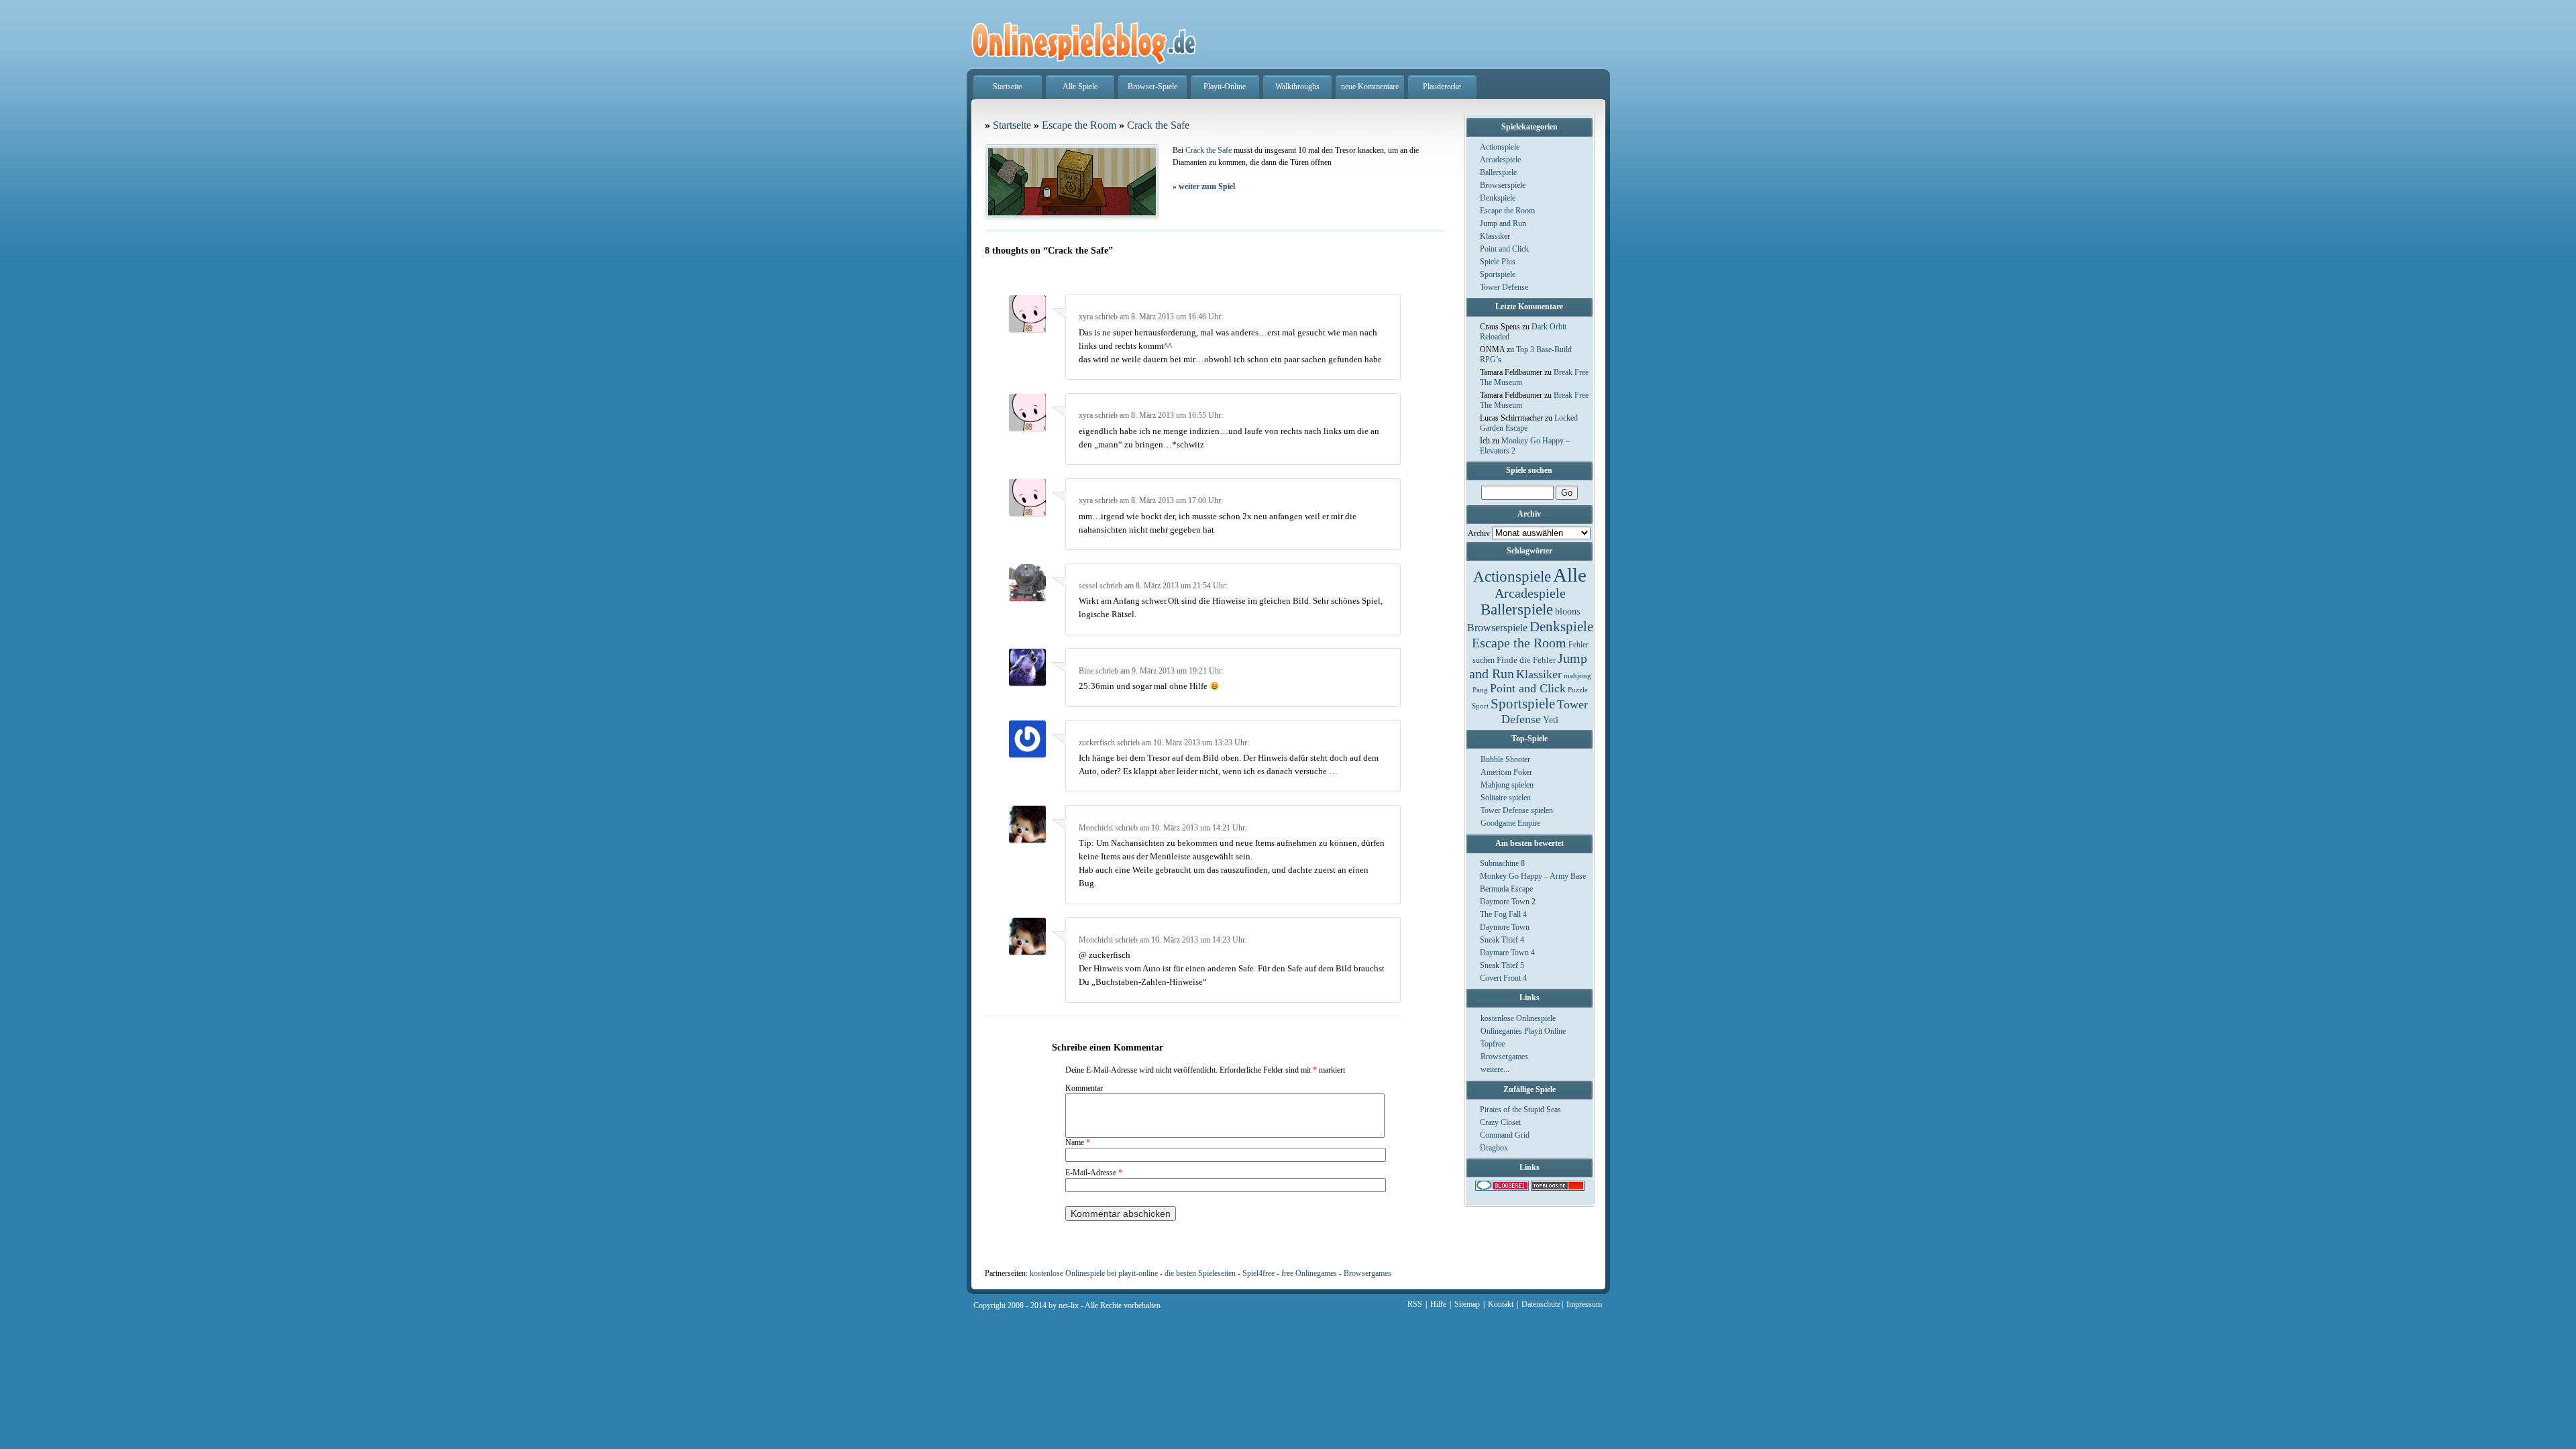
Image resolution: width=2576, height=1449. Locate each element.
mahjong (1577, 676)
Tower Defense (1504, 287)
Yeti (1551, 720)
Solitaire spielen (1506, 798)
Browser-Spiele (1152, 87)
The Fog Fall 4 (1503, 914)
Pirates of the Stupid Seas (1520, 1110)
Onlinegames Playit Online (1523, 1031)
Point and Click (1504, 249)
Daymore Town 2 (1508, 902)
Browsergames (1504, 1057)
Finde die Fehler (1526, 660)
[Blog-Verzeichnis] (1502, 1188)
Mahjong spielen (1507, 785)
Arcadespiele (1500, 160)
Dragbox (1494, 1148)
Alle (1570, 575)
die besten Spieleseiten (1200, 1273)
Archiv (1479, 533)
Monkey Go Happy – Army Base (1533, 876)
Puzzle (1578, 690)
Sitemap (1467, 1304)
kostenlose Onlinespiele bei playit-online (1094, 1273)
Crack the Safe (1158, 125)
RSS (1415, 1304)
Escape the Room (1507, 211)
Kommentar (1084, 1088)
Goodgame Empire (1510, 823)
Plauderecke (1442, 87)
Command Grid (1505, 1135)
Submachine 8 (1502, 863)
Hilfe (1438, 1304)
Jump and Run (1503, 223)
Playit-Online (1225, 87)
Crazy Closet (1500, 1122)
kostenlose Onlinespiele (1518, 1018)
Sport (1480, 706)
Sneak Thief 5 (1502, 965)
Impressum (1584, 1304)
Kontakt (1501, 1304)
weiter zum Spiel (1204, 186)
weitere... (1495, 1069)
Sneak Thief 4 (1502, 940)
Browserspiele (1503, 185)
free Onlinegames (1309, 1273)
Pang (1480, 690)
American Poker (1506, 772)
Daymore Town (1505, 927)
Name (1078, 1142)
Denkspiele (1498, 198)
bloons (1567, 611)
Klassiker (1495, 236)
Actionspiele (1500, 147)
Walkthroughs (1297, 87)
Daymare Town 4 (1507, 953)
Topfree (1493, 1044)
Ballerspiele (1498, 172)
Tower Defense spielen (1517, 810)
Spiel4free (1258, 1273)
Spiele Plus (1498, 262)
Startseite (1007, 87)
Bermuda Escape (1506, 889)
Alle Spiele (1080, 87)
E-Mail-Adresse (1094, 1173)
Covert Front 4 (1503, 978)
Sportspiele (1498, 274)
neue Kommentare (1370, 87)
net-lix (1069, 1305)
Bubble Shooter (1505, 759)
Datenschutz (1541, 1304)
